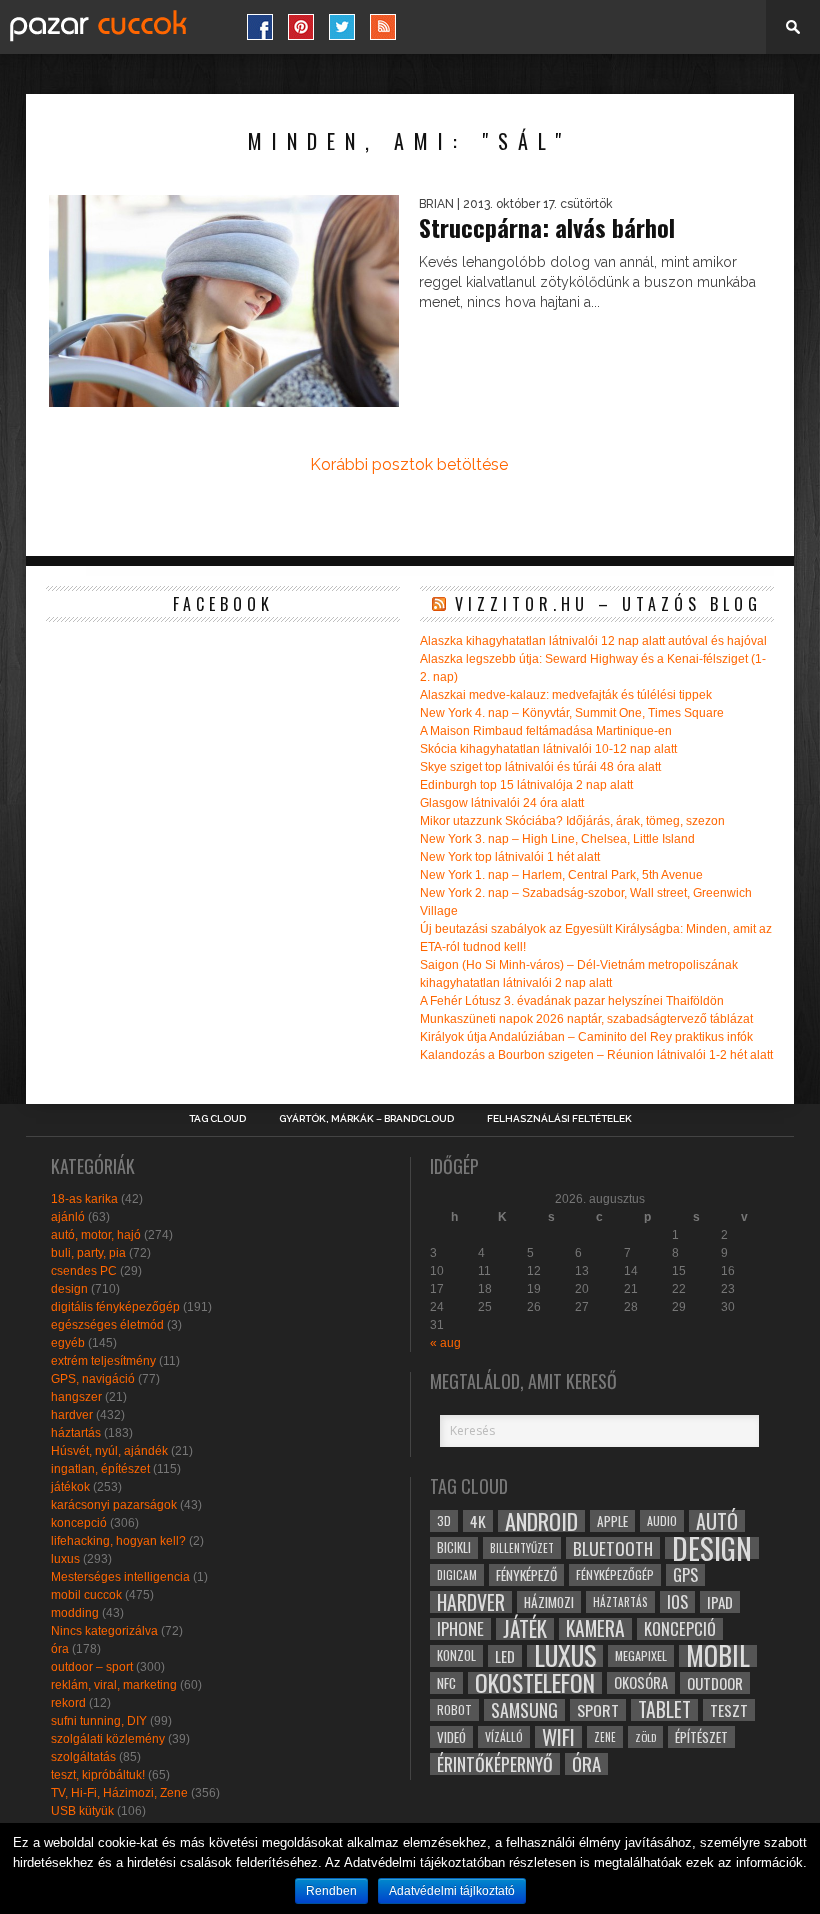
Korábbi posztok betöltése (409, 464)
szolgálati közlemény (108, 1739)
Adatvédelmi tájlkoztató (452, 1891)
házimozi (549, 1602)
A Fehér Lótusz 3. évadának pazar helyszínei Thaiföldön (572, 1001)
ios (677, 1602)
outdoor (715, 1683)
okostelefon (535, 1683)
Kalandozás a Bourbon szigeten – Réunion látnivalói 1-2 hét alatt (596, 1055)
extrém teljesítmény (103, 1361)
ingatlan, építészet (100, 1469)
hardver (72, 1415)
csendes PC (84, 1271)
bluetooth (613, 1548)
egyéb (68, 1343)
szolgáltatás (83, 1757)
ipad (720, 1602)
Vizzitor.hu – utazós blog (608, 604)
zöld (645, 1737)
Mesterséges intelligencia (120, 1577)
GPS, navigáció (93, 1379)
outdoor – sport (92, 1667)
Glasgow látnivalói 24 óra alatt (502, 803)
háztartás (76, 1433)
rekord (68, 1703)
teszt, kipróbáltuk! (98, 1775)
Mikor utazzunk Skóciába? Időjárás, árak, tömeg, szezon (572, 821)
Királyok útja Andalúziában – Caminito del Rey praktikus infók (586, 1037)
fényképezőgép (615, 1574)
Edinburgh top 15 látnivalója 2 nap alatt (526, 785)
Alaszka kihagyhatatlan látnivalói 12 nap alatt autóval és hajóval (593, 641)
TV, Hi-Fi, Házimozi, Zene (119, 1793)
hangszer (76, 1397)
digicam (457, 1574)
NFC (446, 1682)
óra (60, 1649)
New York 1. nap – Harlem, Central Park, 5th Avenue (561, 875)
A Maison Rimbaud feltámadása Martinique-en (546, 731)
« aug (445, 1343)
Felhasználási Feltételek (559, 1119)
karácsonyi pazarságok (114, 1505)
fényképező (526, 1575)
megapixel (641, 1655)
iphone (460, 1629)
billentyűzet (522, 1547)
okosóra (641, 1682)
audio (662, 1520)
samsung (524, 1710)
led (505, 1656)
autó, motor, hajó (96, 1235)
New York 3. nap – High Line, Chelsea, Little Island (557, 839)
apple (612, 1521)
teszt (729, 1710)
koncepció (79, 1523)
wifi (558, 1737)
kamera (595, 1629)
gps (685, 1575)
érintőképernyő (495, 1764)
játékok (70, 1487)
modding (75, 1613)
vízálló (504, 1736)
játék (525, 1629)
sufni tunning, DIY (99, 1721)
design (69, 1289)
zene (605, 1737)
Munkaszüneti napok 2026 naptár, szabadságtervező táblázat (586, 1019)
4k (478, 1521)
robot (454, 1709)
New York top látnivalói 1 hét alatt (510, 857)
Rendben (331, 1891)
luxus (65, 1559)
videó (451, 1737)
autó (717, 1521)
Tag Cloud (217, 1119)
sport (598, 1710)
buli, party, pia (88, 1253)
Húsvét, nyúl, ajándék (109, 1451)
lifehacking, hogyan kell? (118, 1541)
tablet (664, 1710)
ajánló (68, 1217)
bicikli (454, 1547)
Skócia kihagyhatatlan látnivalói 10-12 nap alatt (548, 749)
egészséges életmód (107, 1325)
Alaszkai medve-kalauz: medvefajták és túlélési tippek (566, 695)
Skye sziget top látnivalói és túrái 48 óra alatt (540, 767)
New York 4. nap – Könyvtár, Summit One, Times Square (572, 713)
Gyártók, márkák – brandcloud (366, 1119)
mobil (718, 1656)
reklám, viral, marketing (114, 1685)
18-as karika (84, 1199)
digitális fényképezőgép (115, 1307)
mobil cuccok (86, 1595)
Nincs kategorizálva (104, 1631)
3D (444, 1520)
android (541, 1521)
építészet (701, 1737)
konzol (456, 1655)
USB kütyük (82, 1811)
